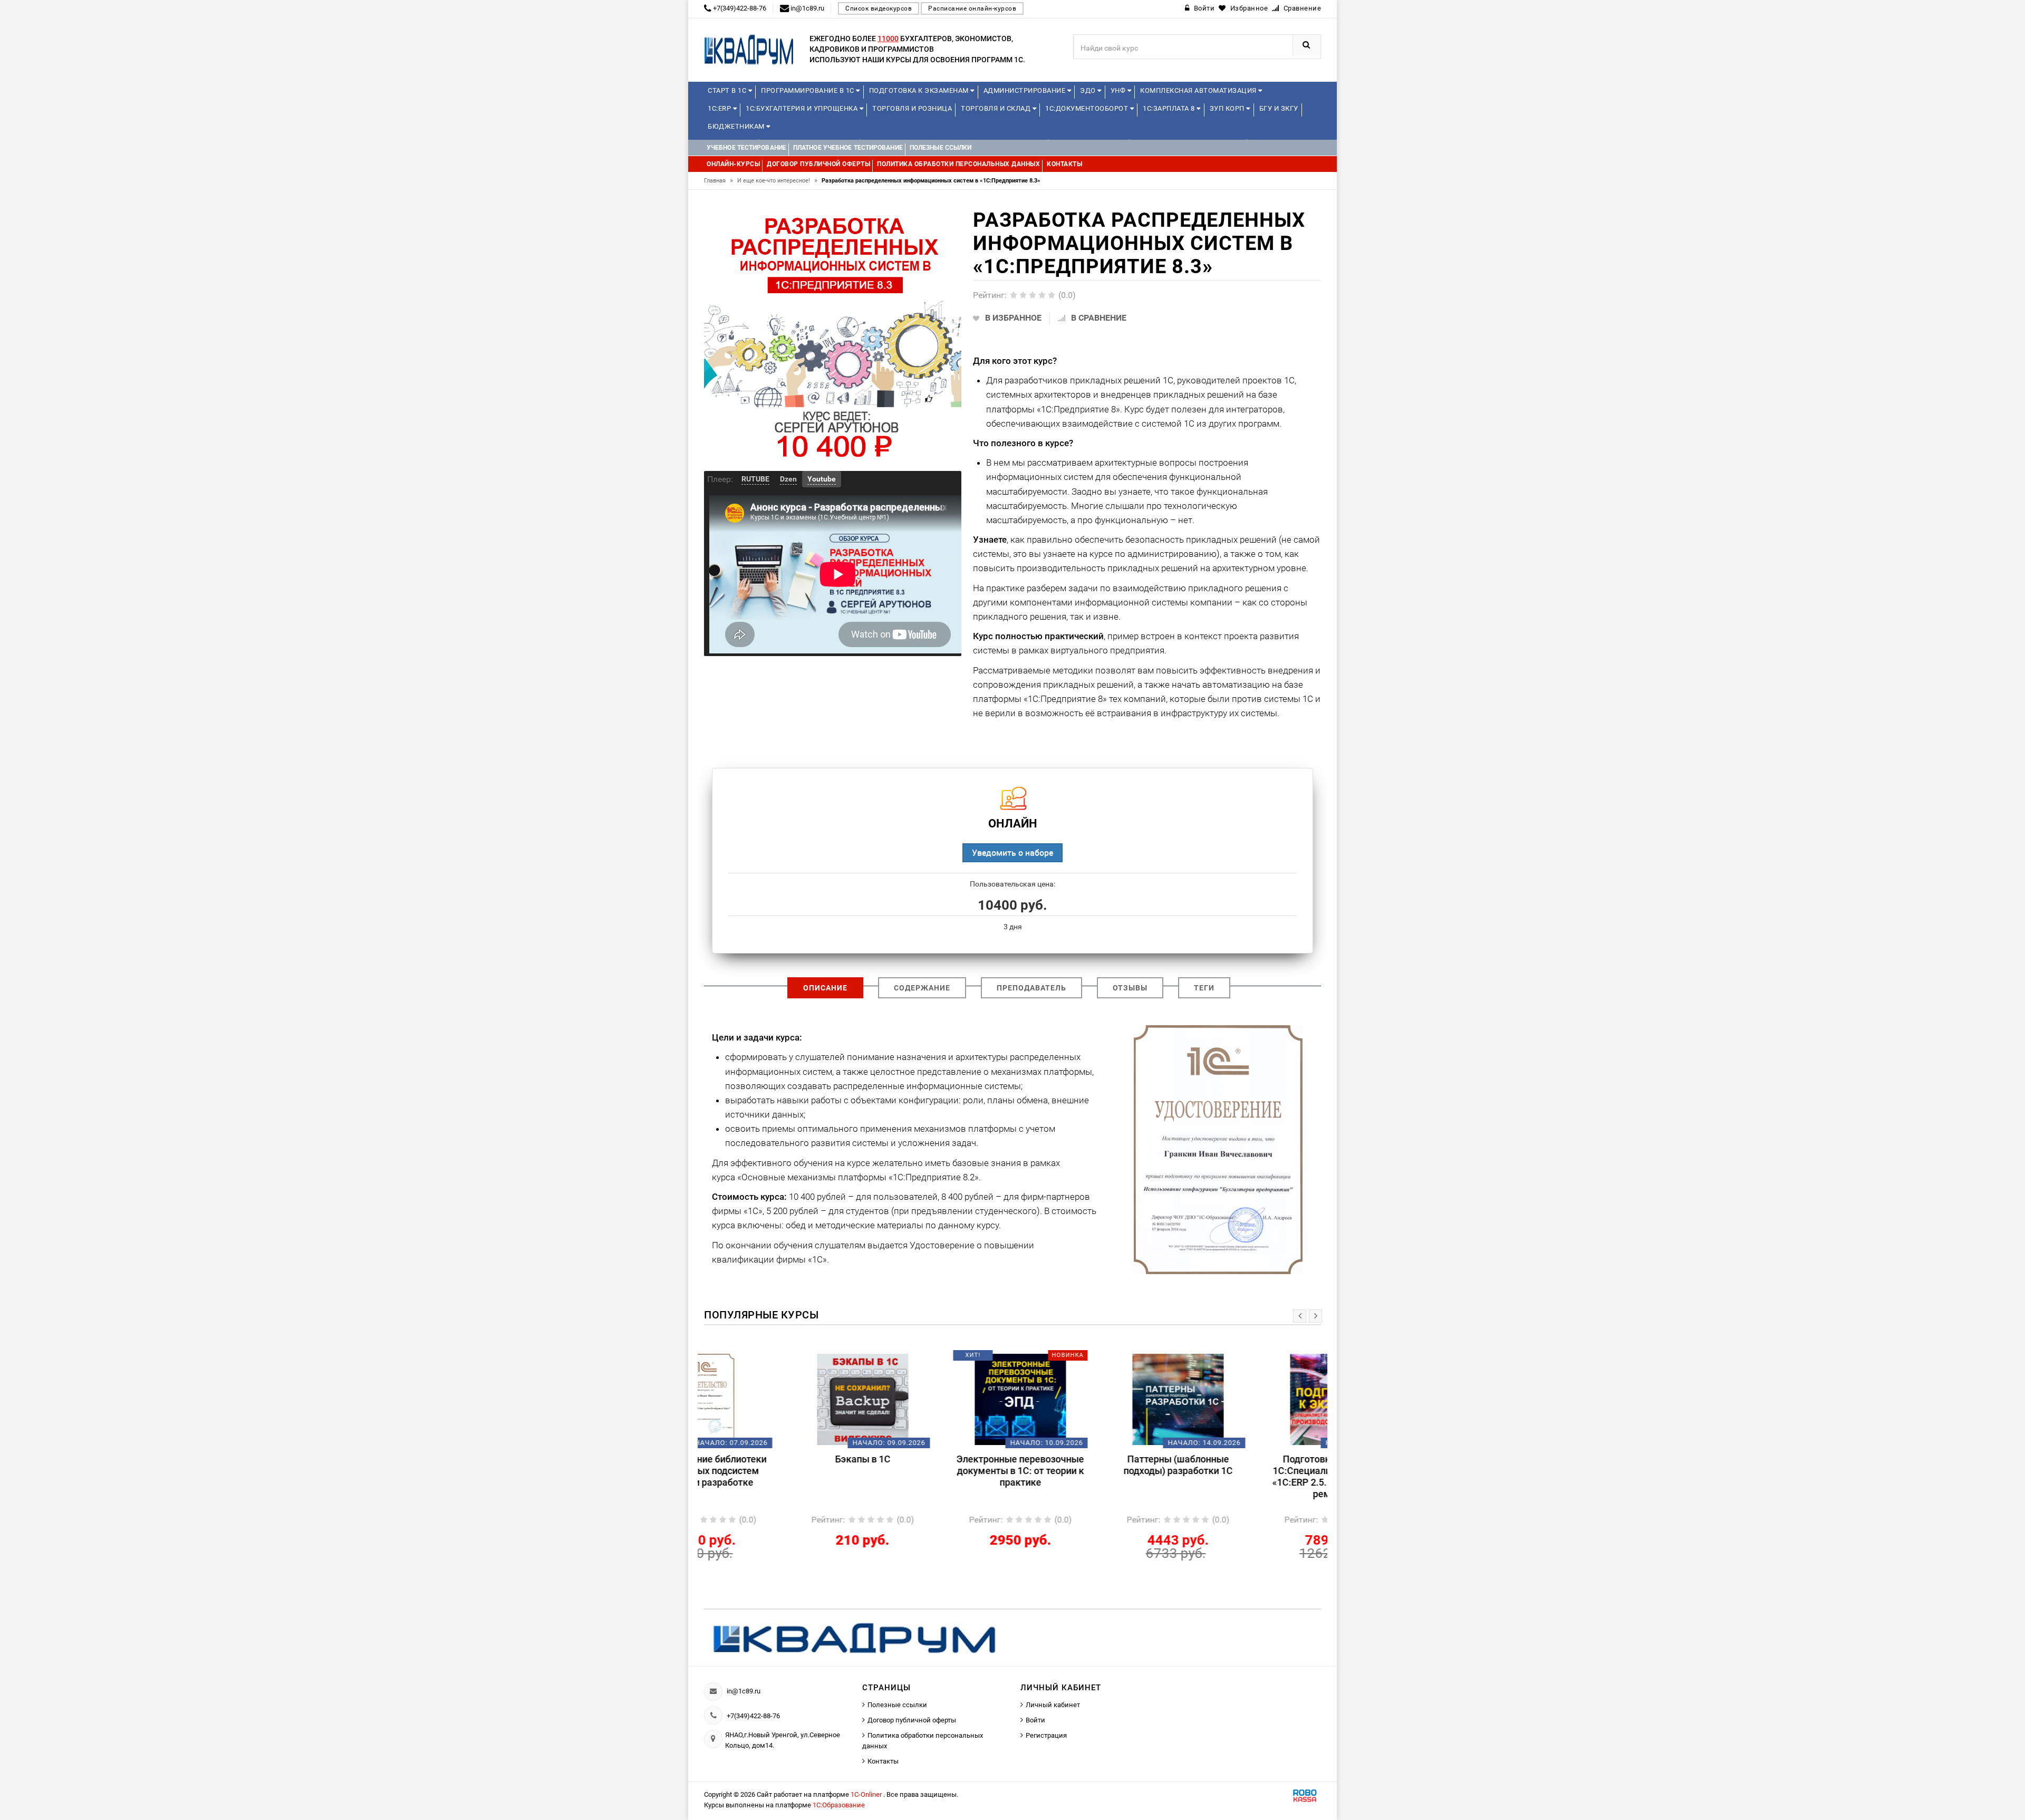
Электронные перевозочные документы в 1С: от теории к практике (934, 1471)
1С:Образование (839, 1805)
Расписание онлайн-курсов (972, 8)
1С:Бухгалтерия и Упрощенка (803, 108)
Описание (825, 988)
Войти (1035, 1720)
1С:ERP (720, 108)
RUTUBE (755, 479)
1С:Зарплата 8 (1170, 108)
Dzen (788, 479)
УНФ (1119, 90)
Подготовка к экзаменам (920, 90)
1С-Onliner (867, 1794)
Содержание (922, 988)
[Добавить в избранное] (759, 1359)
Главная (719, 181)
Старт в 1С (728, 90)
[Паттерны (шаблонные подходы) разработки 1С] (1092, 1399)
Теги (1204, 988)
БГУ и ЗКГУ (1279, 108)
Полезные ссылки (897, 1705)
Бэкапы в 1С (777, 1459)
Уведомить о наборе (1012, 853)
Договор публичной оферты (912, 1720)
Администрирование (1025, 90)
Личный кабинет (1053, 1705)
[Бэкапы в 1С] (777, 1399)
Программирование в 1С (808, 90)
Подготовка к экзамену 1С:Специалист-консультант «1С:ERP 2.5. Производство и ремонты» (1250, 1476)
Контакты (883, 1761)
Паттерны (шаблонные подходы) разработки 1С (1092, 1465)
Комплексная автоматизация (1199, 90)
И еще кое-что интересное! (777, 181)
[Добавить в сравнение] (792, 1359)
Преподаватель (1031, 988)
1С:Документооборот (1088, 108)
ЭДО (1089, 90)
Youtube (822, 479)
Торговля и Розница (912, 108)
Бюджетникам (737, 126)
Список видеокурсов (879, 8)
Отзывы (1130, 988)
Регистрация (1046, 1735)
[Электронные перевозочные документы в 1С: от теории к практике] (934, 1399)
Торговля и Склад (997, 108)
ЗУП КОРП (1228, 108)
